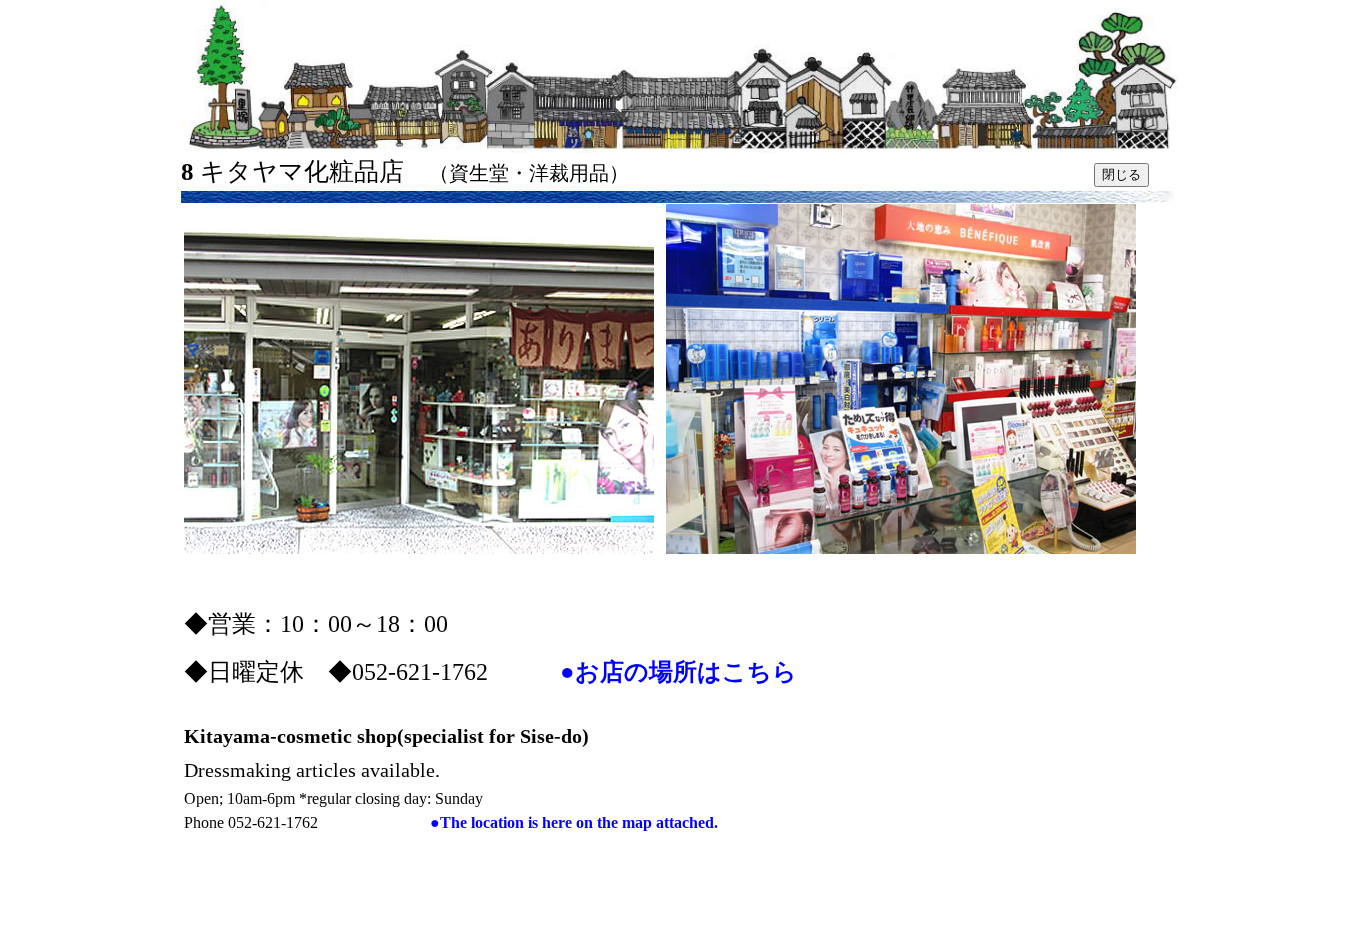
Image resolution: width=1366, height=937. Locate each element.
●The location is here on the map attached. (574, 822)
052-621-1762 (329, 822)
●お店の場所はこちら (678, 672)
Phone (206, 822)
